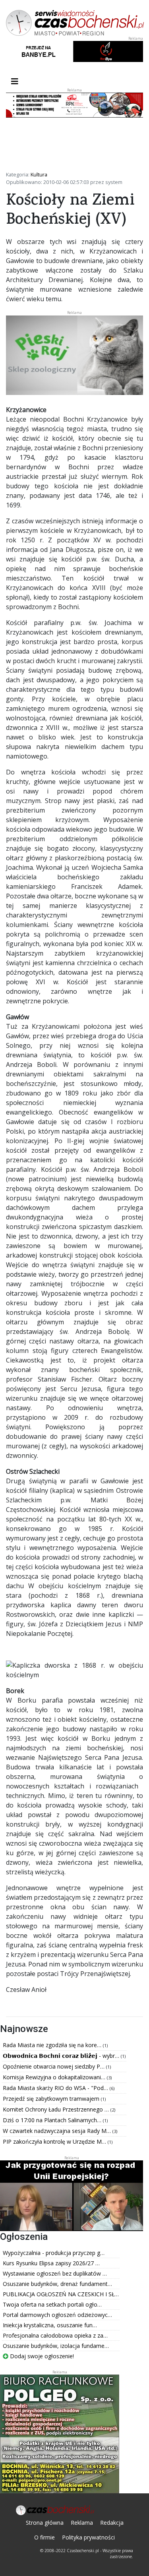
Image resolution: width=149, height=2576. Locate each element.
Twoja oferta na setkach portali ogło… (52, 2304)
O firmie (45, 2537)
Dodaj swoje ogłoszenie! (41, 2356)
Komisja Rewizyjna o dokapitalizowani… (55, 2077)
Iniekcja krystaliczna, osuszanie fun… (50, 2325)
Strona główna (45, 2523)
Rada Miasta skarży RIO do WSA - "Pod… (56, 2088)
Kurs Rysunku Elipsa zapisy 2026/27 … (51, 2263)
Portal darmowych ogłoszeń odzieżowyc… (57, 2315)
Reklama (82, 2523)
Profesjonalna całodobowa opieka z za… (55, 2335)
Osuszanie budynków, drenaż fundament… (57, 2284)
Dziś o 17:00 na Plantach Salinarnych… (53, 2120)
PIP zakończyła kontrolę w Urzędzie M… (55, 2142)
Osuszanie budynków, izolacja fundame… (56, 2346)
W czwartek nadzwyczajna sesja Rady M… (58, 2131)
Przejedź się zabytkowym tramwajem (52, 2099)
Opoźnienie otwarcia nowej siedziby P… (54, 2066)
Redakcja (112, 2523)
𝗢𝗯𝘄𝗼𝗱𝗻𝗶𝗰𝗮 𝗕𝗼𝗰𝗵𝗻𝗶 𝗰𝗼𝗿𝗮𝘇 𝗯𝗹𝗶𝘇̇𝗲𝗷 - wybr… (62, 2056)
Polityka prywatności (88, 2537)
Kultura (39, 174)
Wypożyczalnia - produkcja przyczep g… (54, 2253)
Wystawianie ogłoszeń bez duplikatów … (55, 2273)
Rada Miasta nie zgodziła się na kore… (53, 2045)
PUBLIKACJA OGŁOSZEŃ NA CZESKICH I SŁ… (61, 2294)
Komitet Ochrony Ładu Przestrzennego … (57, 2109)
